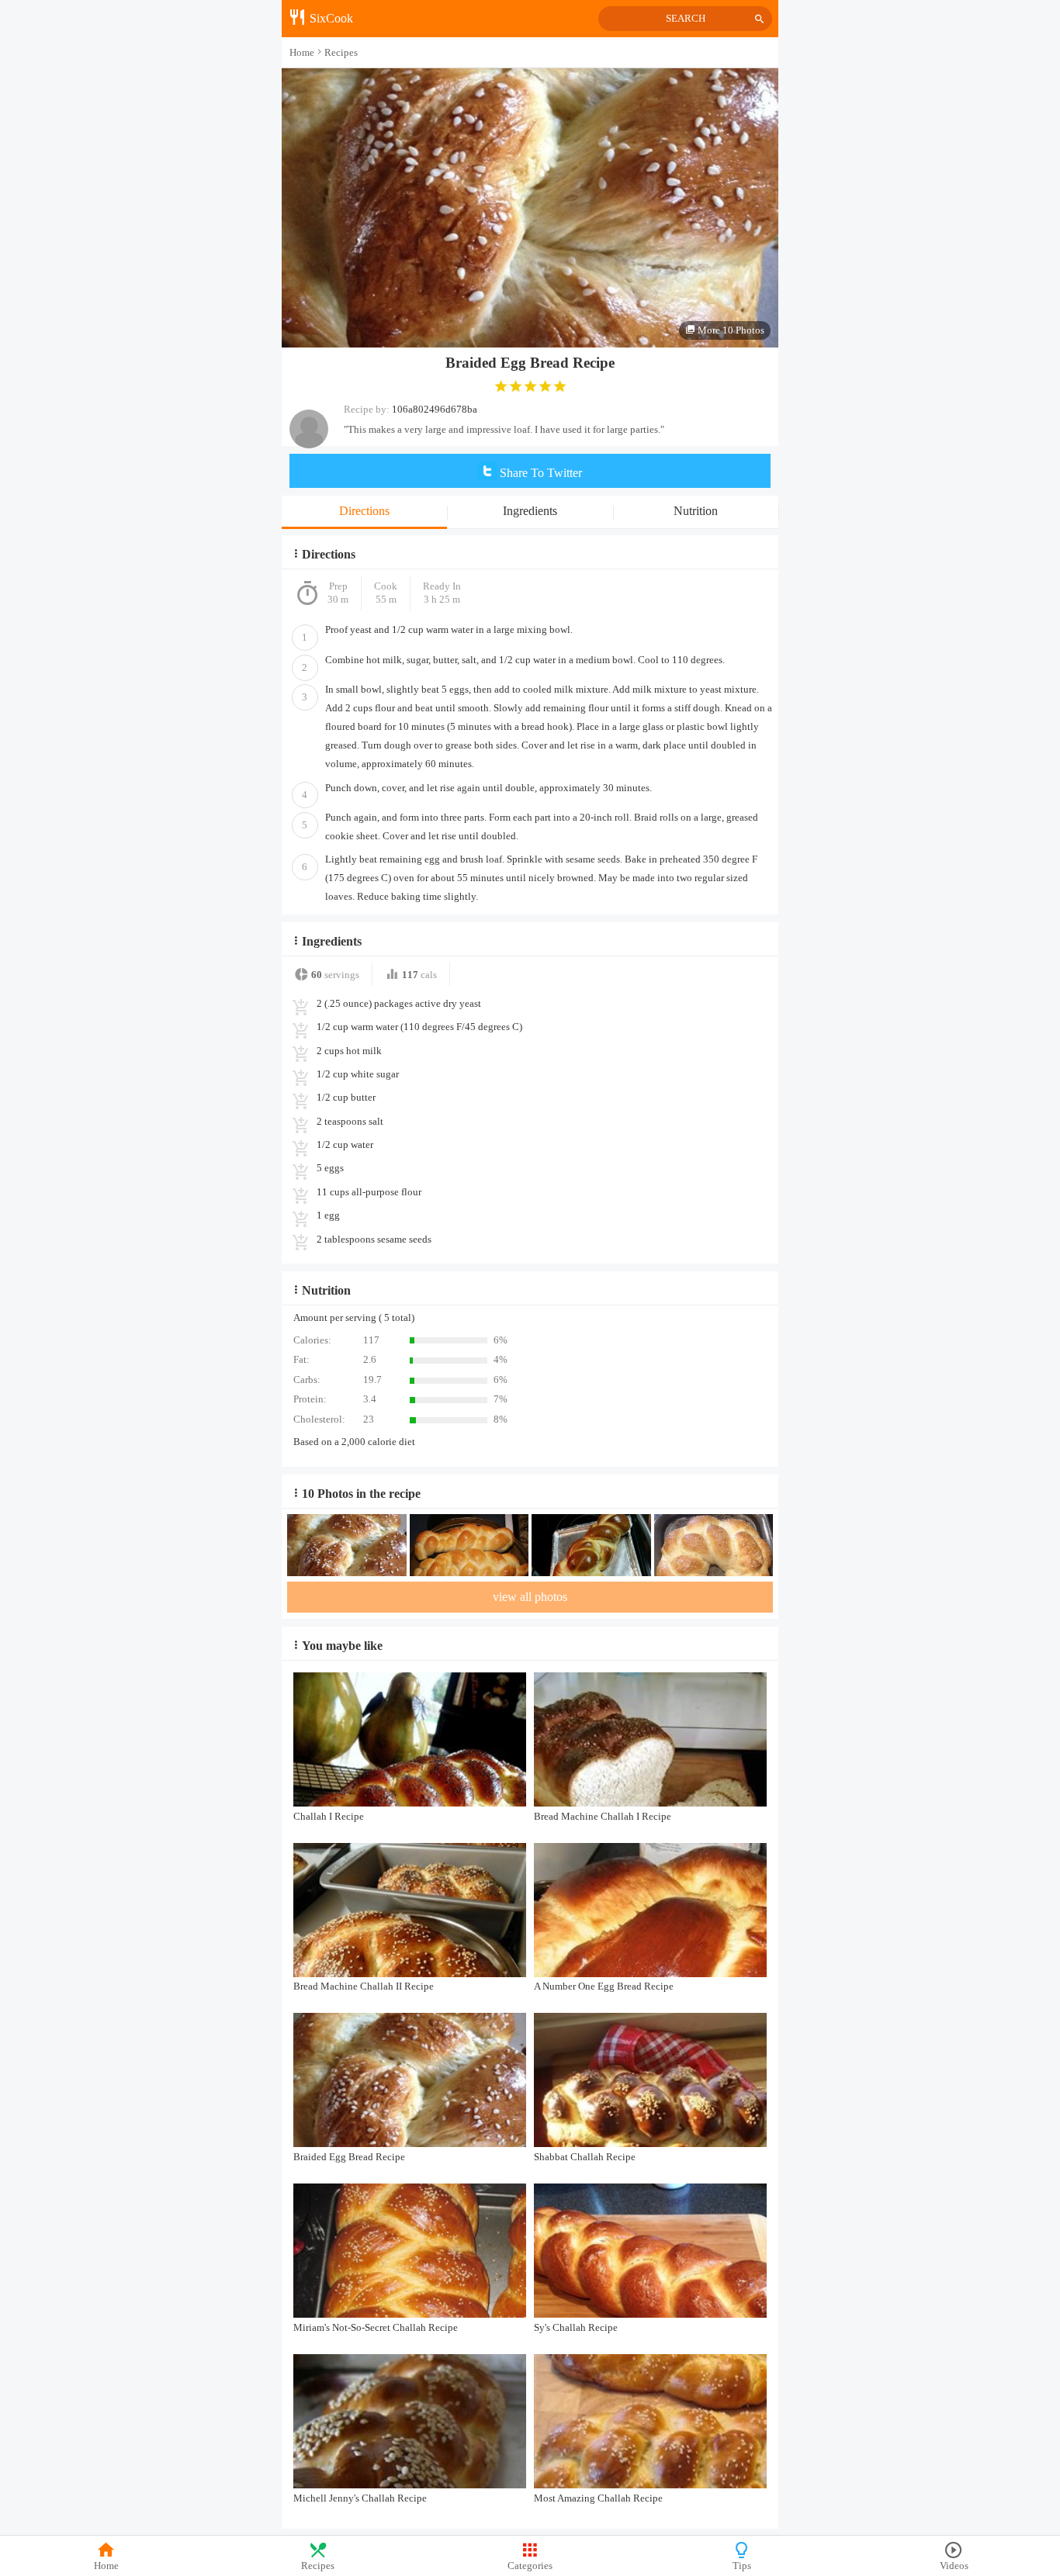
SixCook (330, 18)
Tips (742, 2566)
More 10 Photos (730, 330)
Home (106, 2566)
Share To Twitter (539, 473)
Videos (954, 2566)
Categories (530, 2566)
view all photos (530, 1597)
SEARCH (686, 19)
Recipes (318, 2566)
